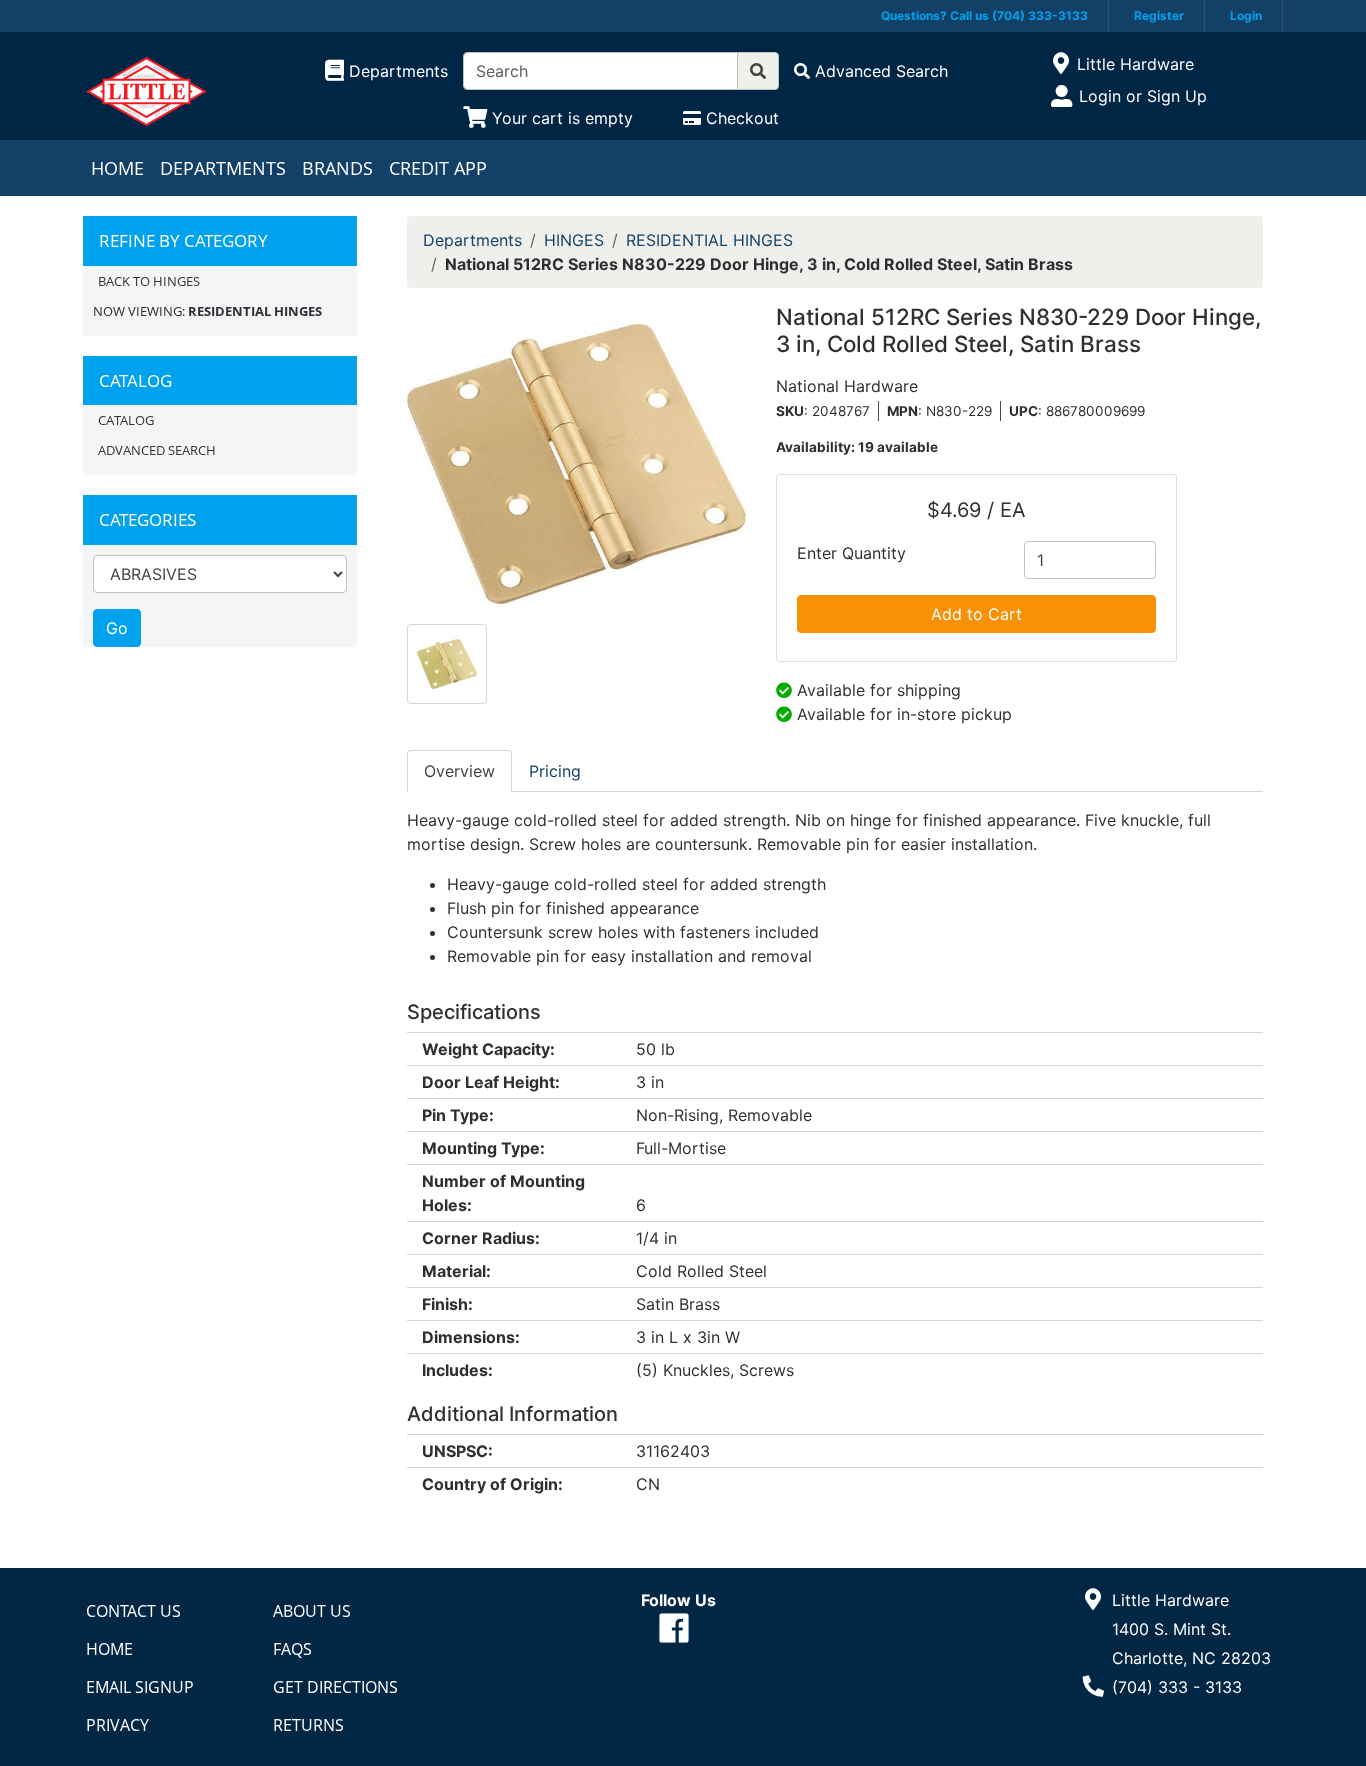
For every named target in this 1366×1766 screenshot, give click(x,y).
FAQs (292, 1649)
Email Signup (140, 1687)
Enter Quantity (851, 553)
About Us (312, 1611)
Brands (337, 168)
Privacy (117, 1725)
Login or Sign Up (1143, 96)
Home (117, 168)
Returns (308, 1725)
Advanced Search (157, 450)
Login (1246, 15)
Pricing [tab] (555, 771)
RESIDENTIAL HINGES (709, 240)
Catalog (126, 420)
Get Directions (335, 1687)
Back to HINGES (149, 281)
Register (1159, 15)
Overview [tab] (459, 771)
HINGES (574, 240)
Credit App (438, 168)
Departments (223, 168)
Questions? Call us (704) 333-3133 (984, 15)
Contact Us (133, 1611)
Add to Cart (976, 614)
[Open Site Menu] (1060, 64)
